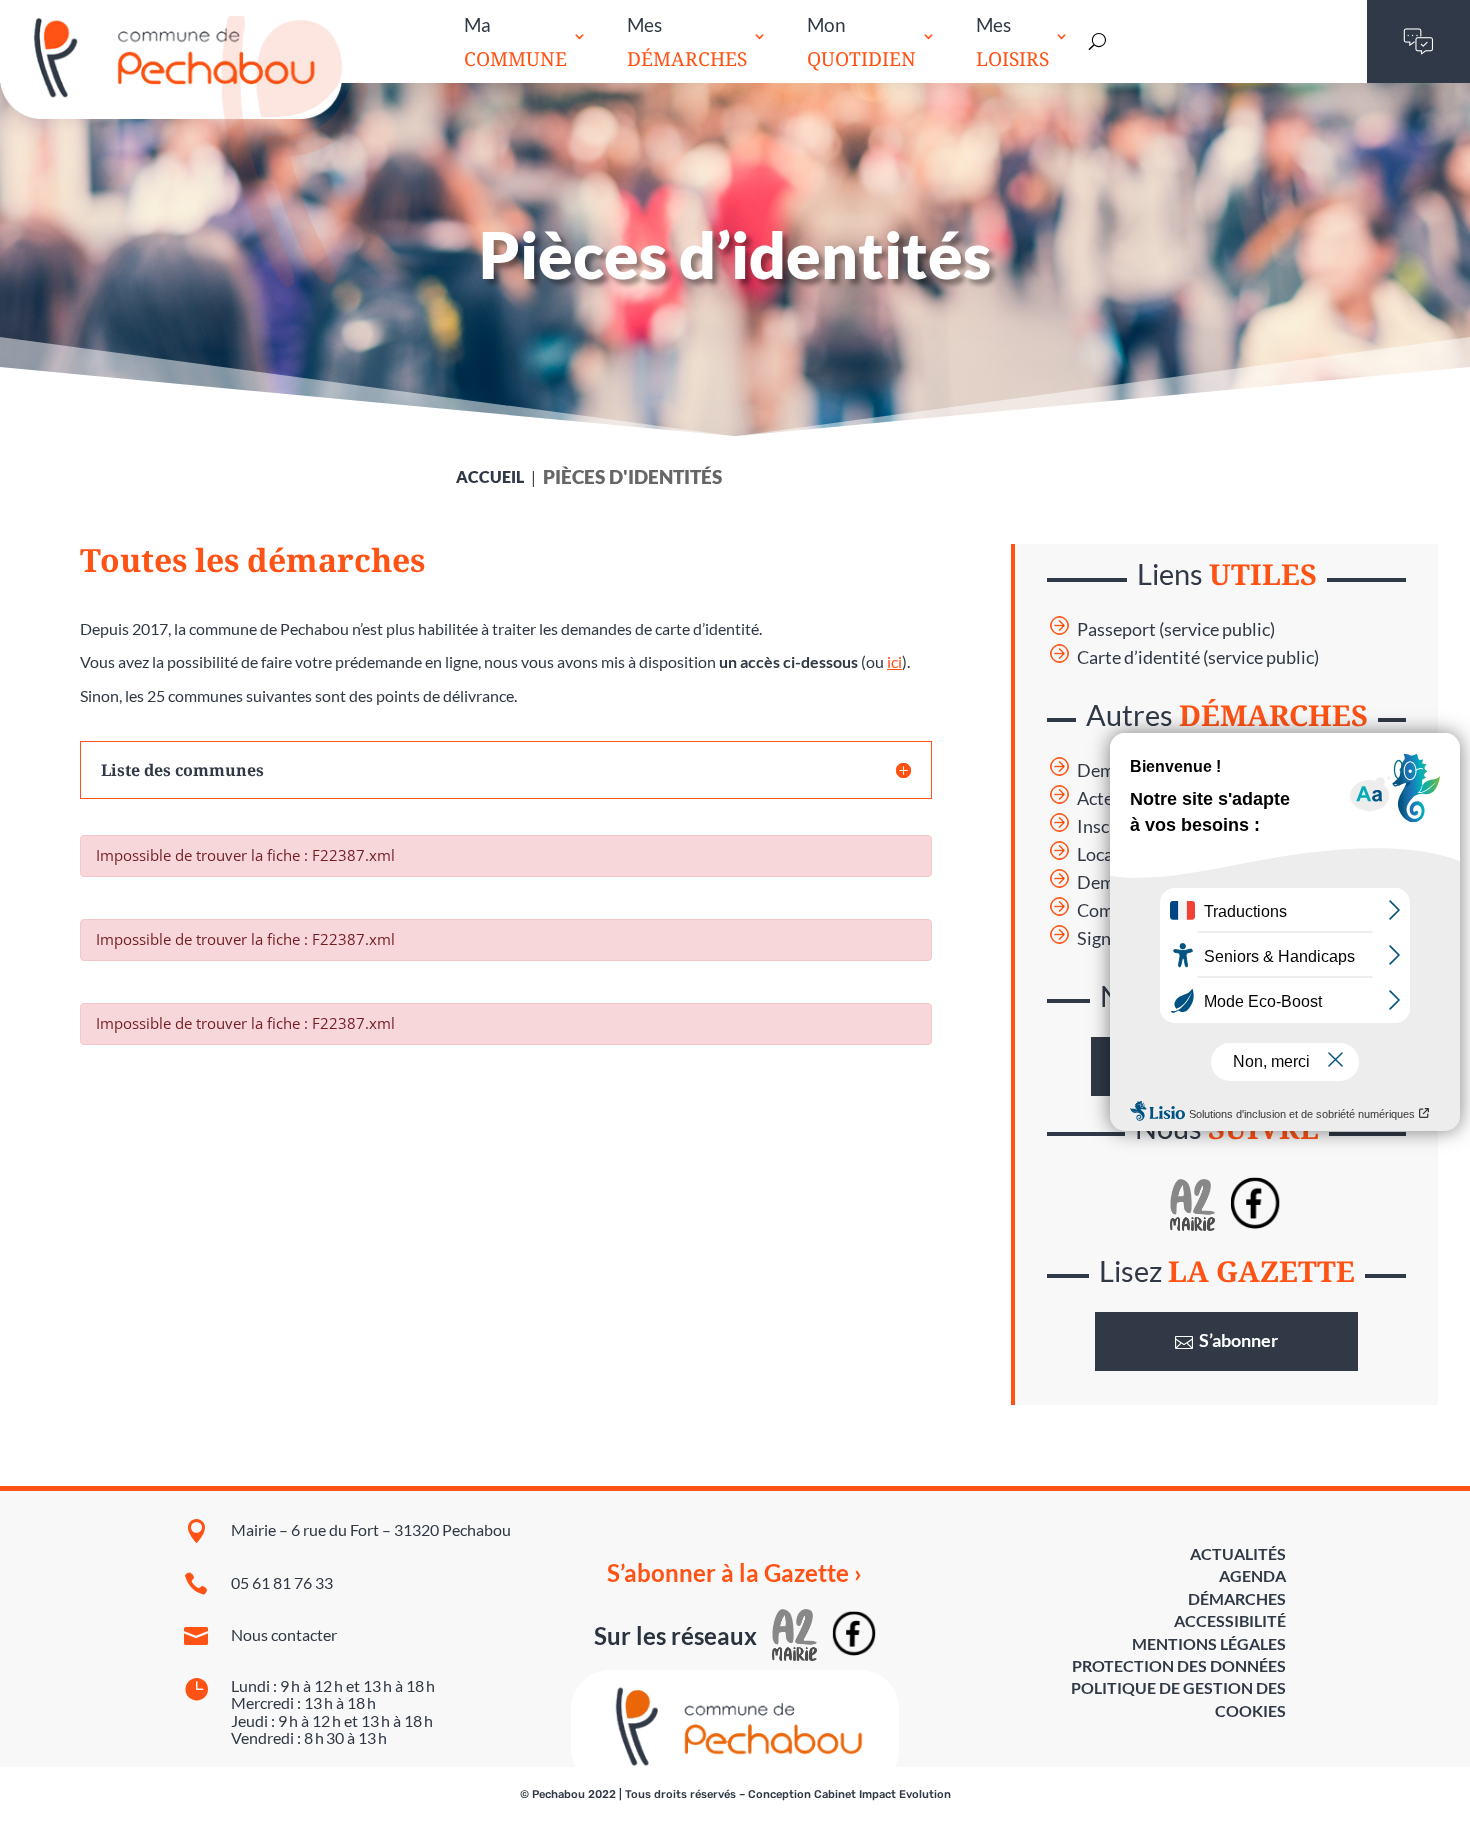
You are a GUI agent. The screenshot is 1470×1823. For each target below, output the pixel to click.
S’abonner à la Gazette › (734, 1573)
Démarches (1237, 1598)
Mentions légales (1209, 1643)
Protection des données (1179, 1665)
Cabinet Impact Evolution (882, 1794)
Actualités (1238, 1553)
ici (894, 661)
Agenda (1252, 1575)
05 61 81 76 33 (282, 1582)
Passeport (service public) (1176, 629)
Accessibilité (1230, 1620)
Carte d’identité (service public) (1198, 657)
